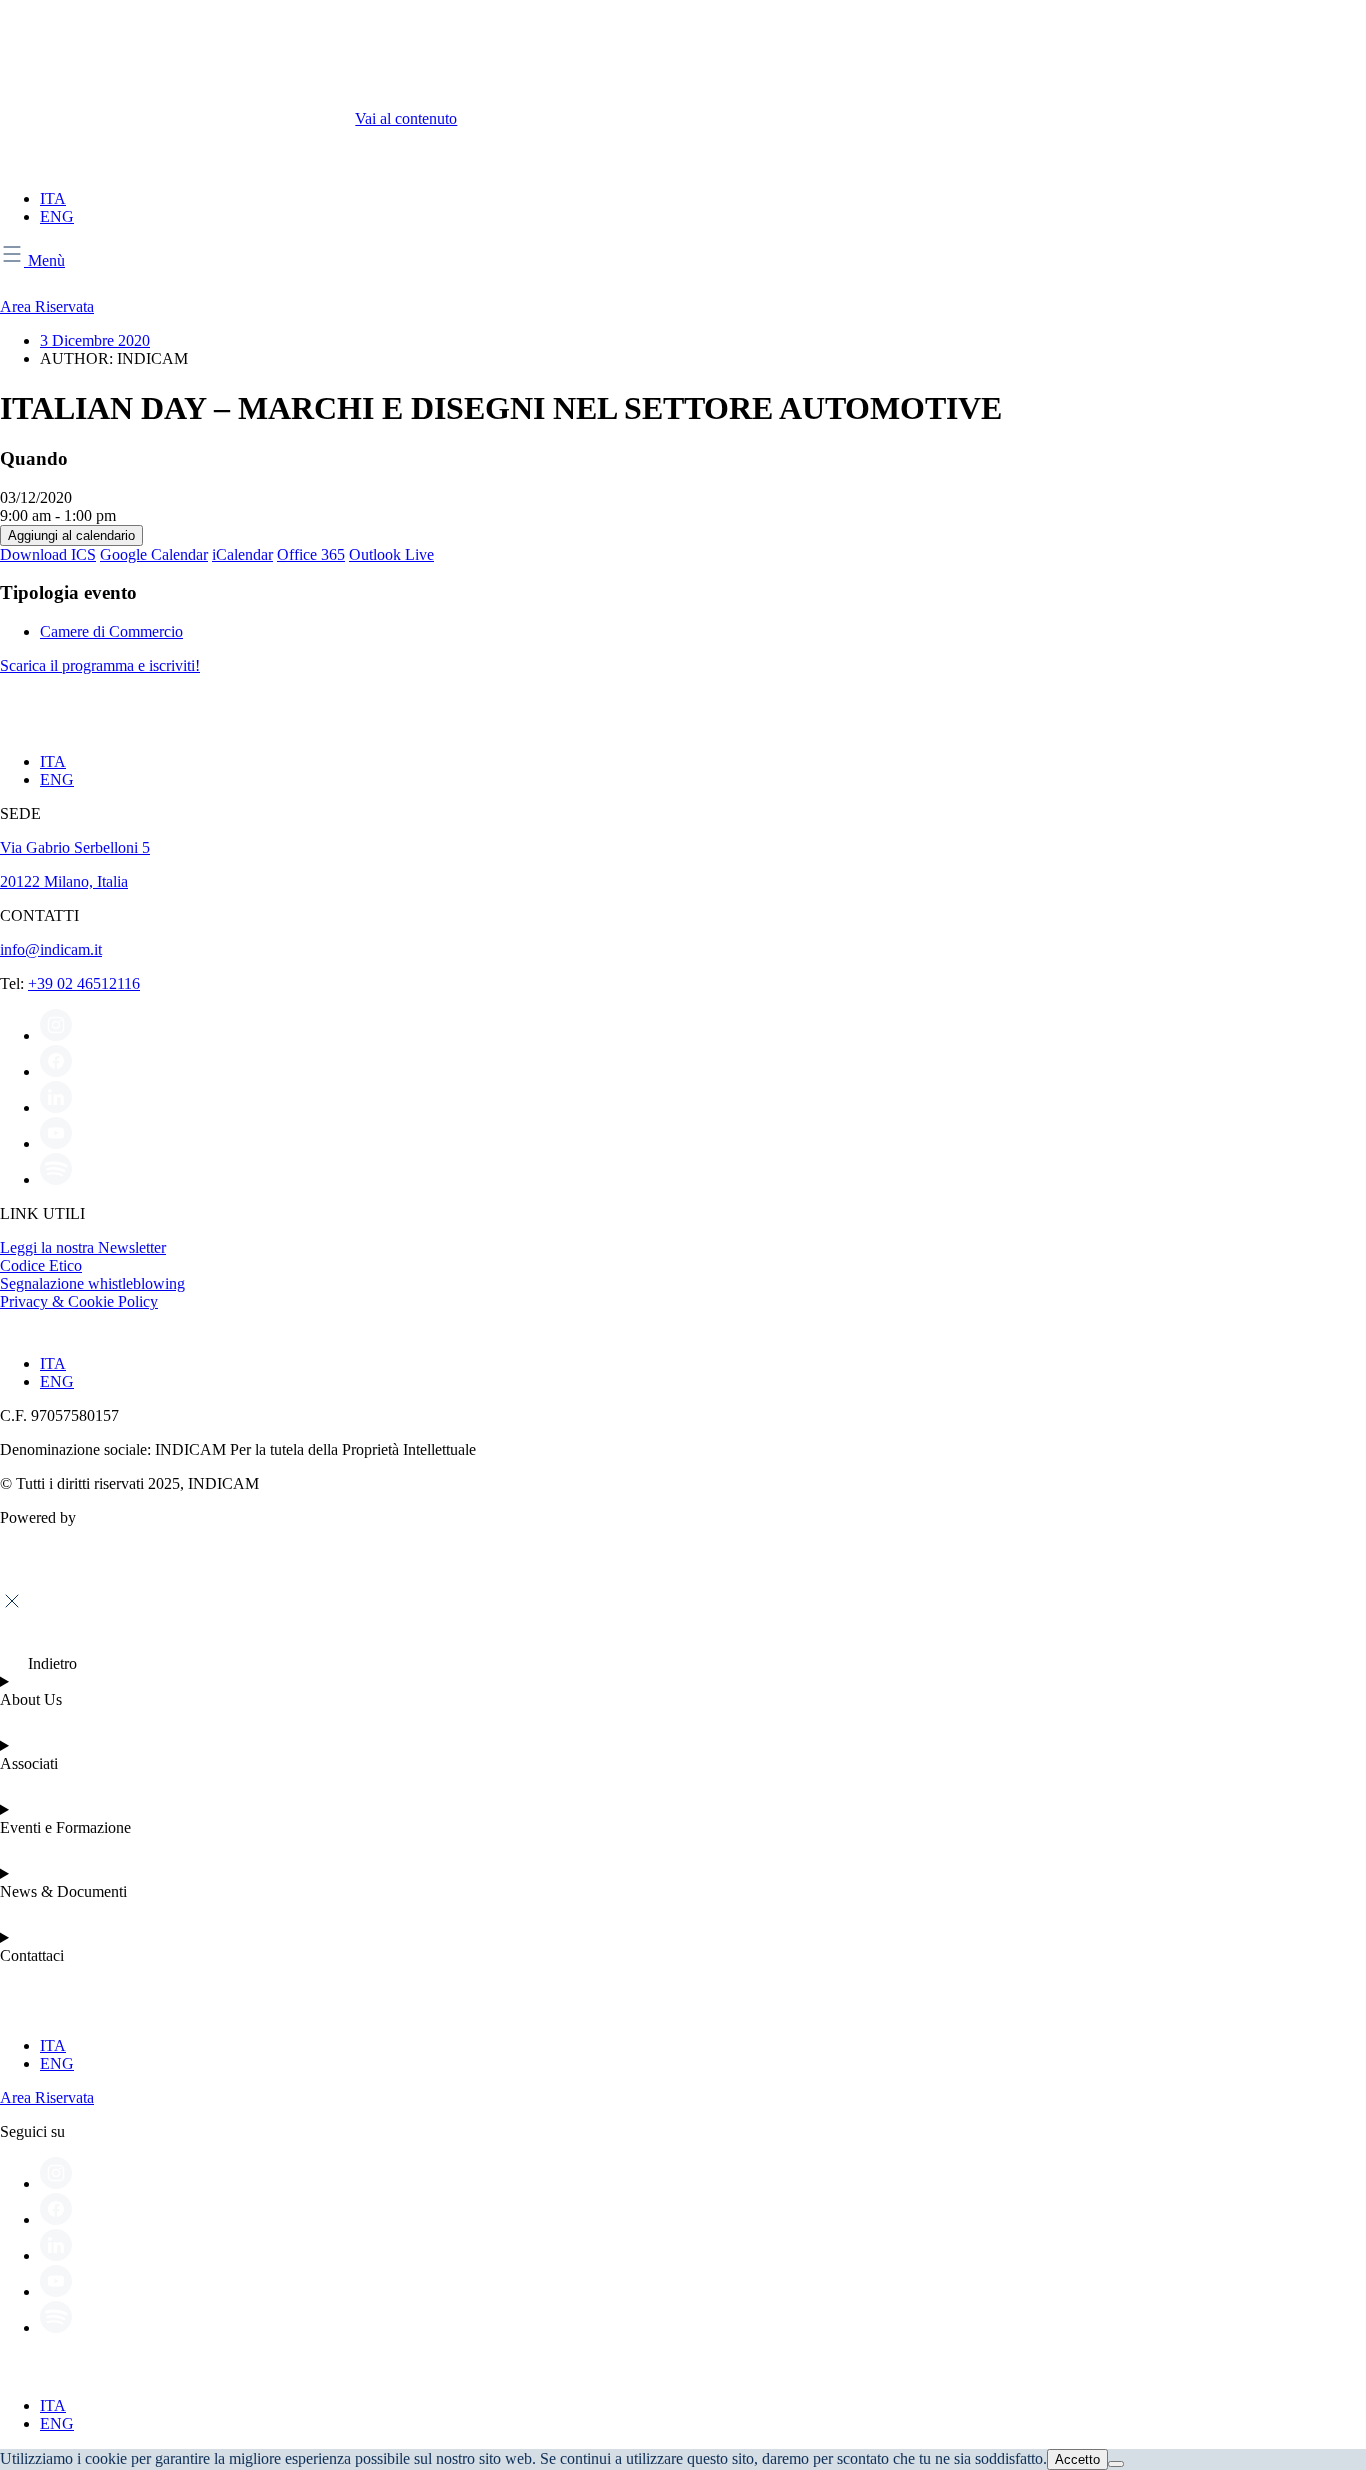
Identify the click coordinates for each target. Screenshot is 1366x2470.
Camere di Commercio (111, 631)
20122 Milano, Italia (64, 881)
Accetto (1077, 2459)
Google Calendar (154, 554)
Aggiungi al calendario (71, 535)
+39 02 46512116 (84, 983)
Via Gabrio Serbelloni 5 (75, 847)
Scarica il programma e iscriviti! (100, 665)
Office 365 (311, 554)
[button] (38, 1663)
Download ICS (48, 554)
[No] (1116, 2464)
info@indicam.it (51, 949)
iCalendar (242, 554)
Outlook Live (391, 554)
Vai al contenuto (406, 118)
